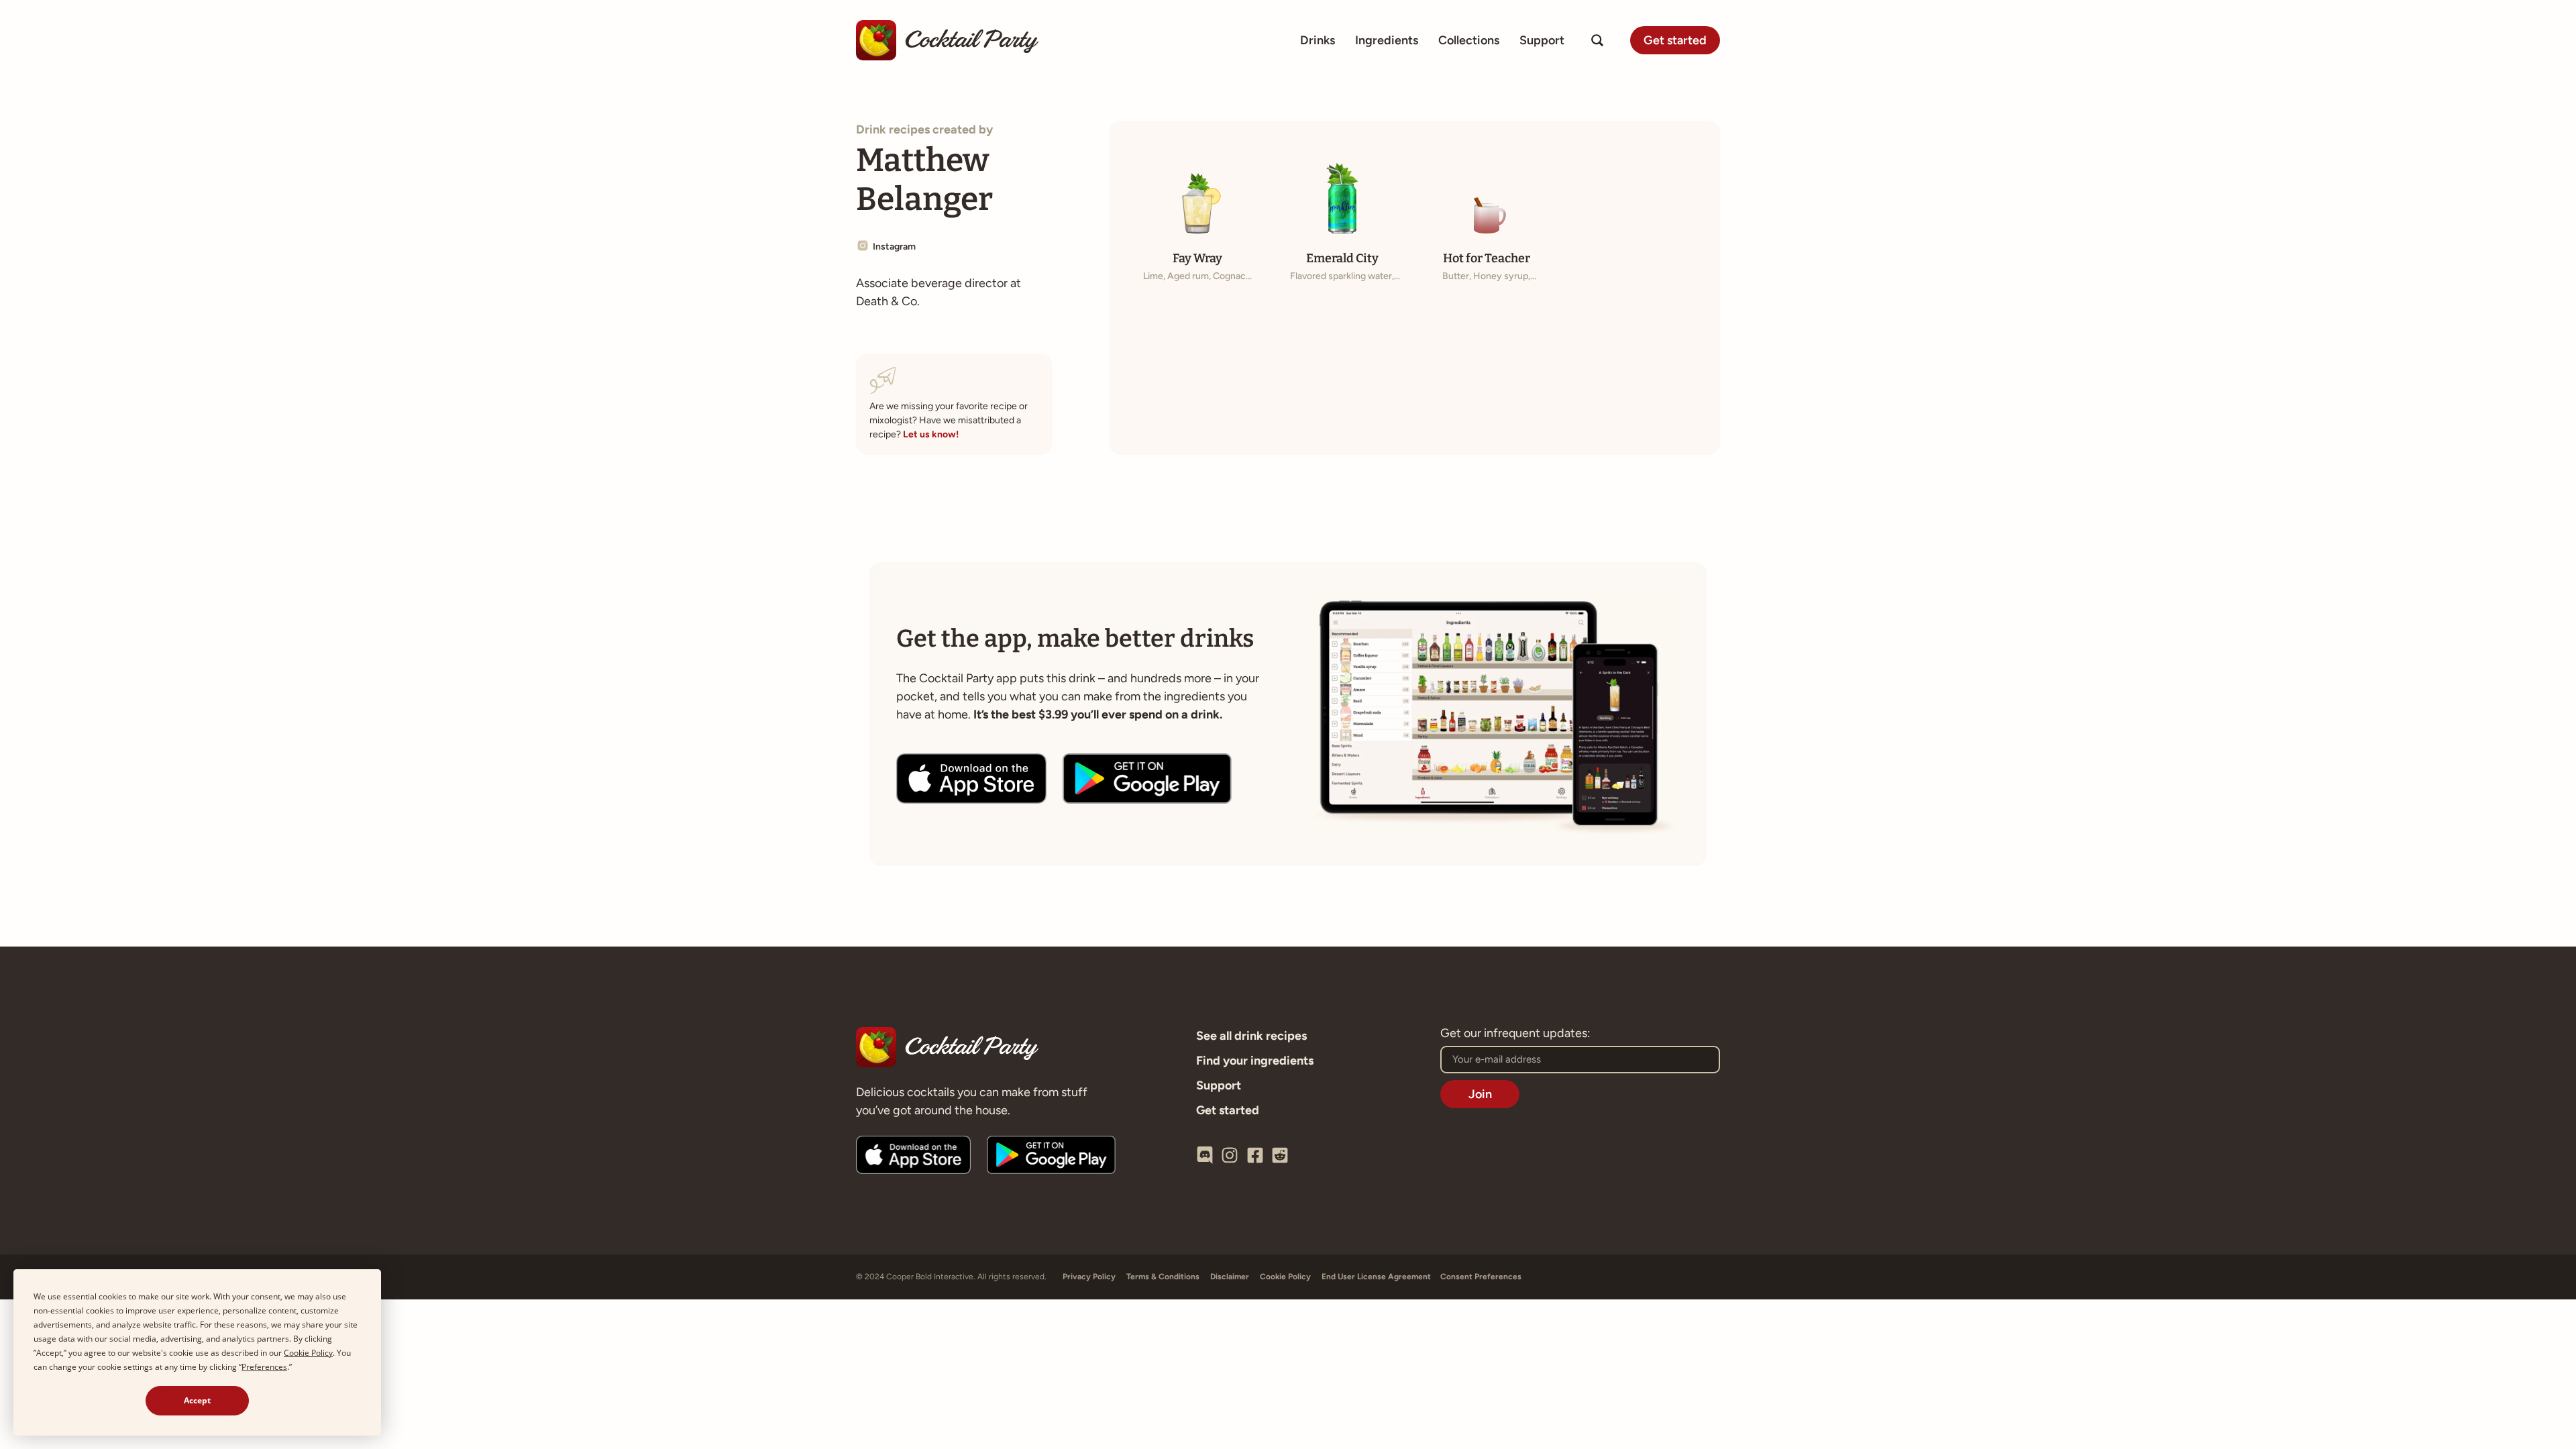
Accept (197, 1400)
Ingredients (1387, 40)
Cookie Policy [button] (308, 1353)
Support (1542, 40)
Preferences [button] (264, 1367)
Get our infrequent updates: (1515, 1034)
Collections (1469, 40)
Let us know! (931, 434)
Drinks (1318, 40)
